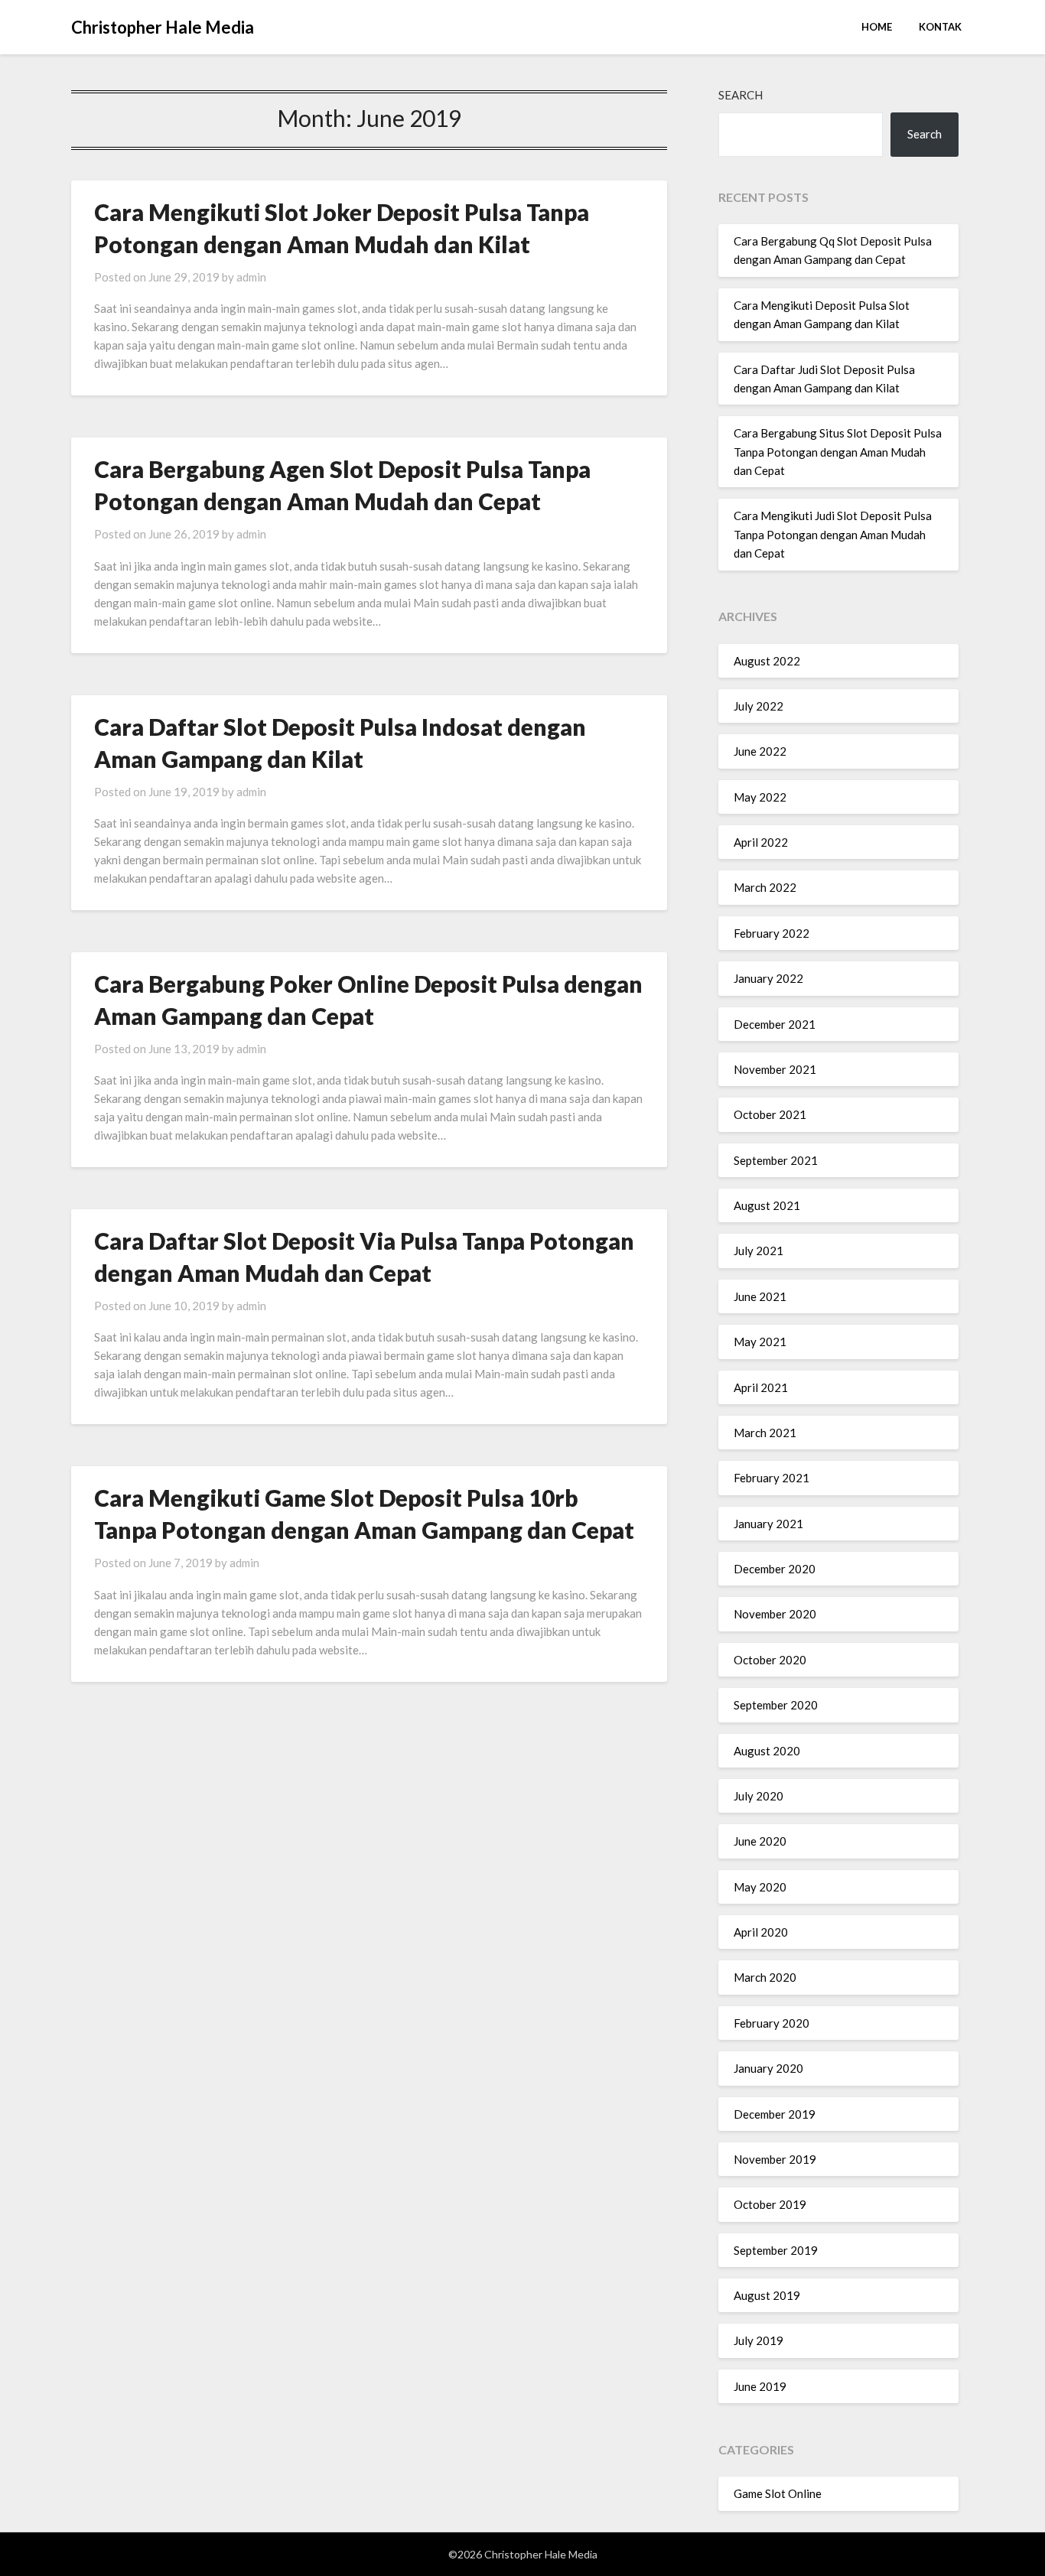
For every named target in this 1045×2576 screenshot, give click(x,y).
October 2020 (770, 1660)
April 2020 (761, 1932)
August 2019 (767, 2295)
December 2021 (775, 1024)
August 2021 (767, 1205)
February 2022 (772, 933)
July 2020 (759, 1796)
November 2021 (775, 1069)
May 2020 (760, 1887)
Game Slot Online (778, 2493)
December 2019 (775, 2114)
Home (877, 27)
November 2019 (775, 2159)
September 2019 (776, 2250)
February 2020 (772, 2023)
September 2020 (776, 1705)
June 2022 (760, 751)
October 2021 (770, 1114)
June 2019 (760, 2386)
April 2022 (761, 842)
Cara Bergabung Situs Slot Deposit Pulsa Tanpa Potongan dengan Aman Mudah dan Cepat (838, 452)
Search (741, 95)
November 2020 (775, 1614)
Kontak (940, 27)
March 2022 (765, 887)
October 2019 (770, 2204)
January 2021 (768, 1524)
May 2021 (760, 1342)
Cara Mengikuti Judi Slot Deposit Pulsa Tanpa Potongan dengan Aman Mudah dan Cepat (833, 534)
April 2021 (761, 1387)
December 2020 (775, 1569)
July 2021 (759, 1251)
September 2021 (776, 1160)
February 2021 (772, 1478)
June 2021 (760, 1296)
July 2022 (759, 706)
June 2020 (760, 1841)
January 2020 (768, 2068)
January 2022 (768, 978)
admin (251, 277)
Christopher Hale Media (163, 27)
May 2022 (760, 797)
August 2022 (767, 661)
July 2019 (759, 2340)
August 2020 (767, 1751)
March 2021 (765, 1433)
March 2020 (765, 1977)
